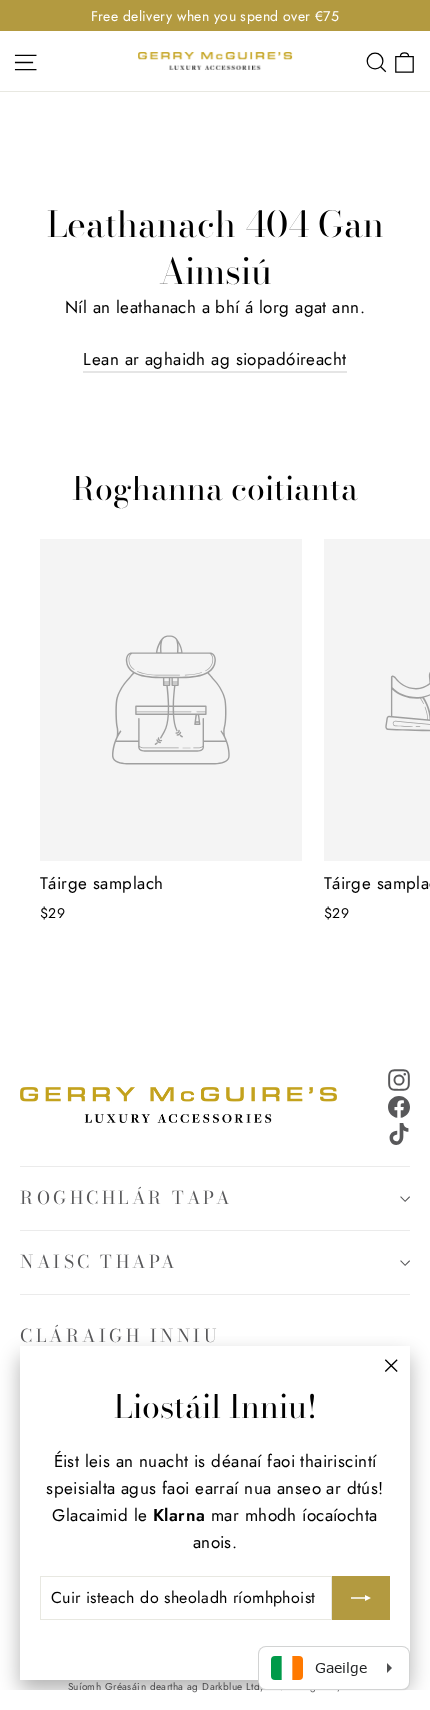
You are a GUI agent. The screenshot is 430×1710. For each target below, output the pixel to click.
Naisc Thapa (99, 1261)
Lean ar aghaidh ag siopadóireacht (214, 359)
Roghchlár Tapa (126, 1197)
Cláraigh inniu (120, 1335)
